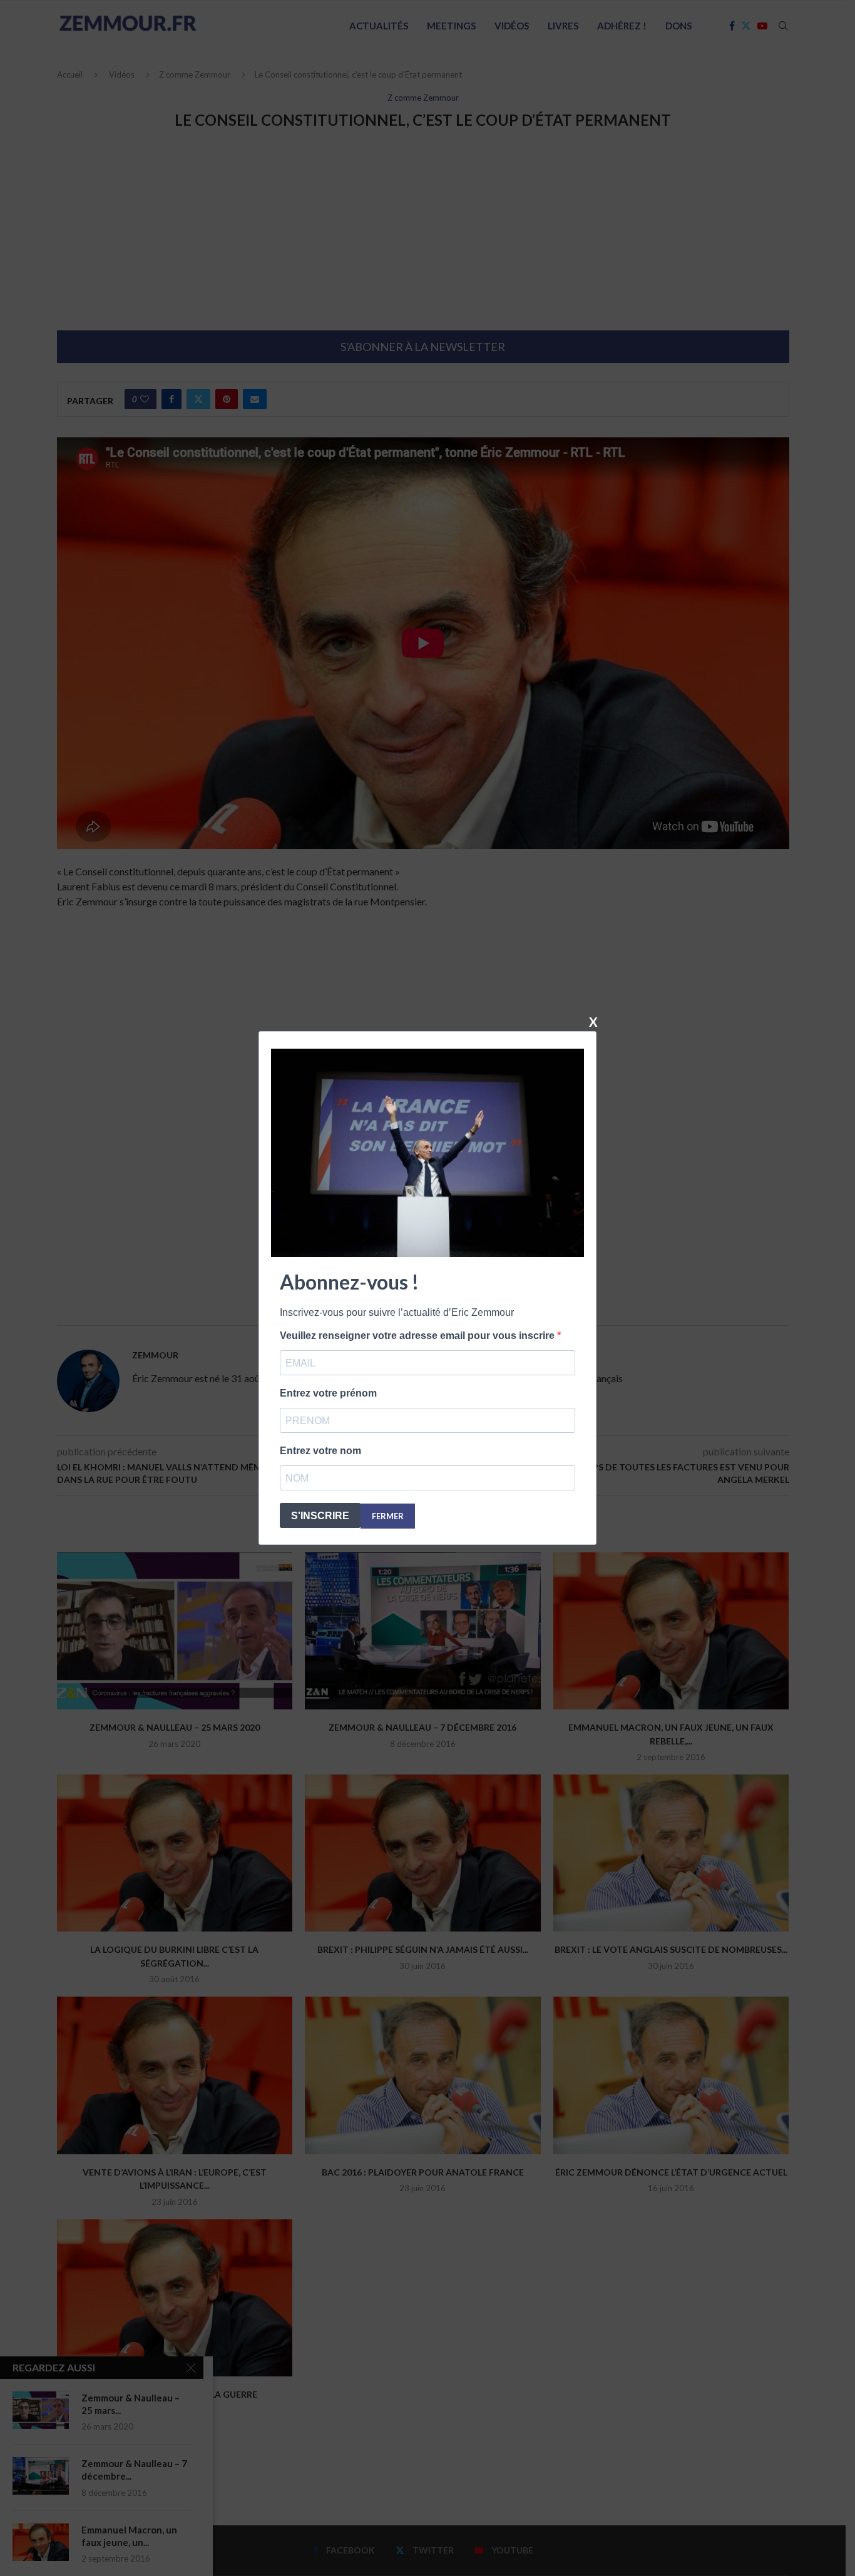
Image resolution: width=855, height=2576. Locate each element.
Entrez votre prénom (328, 1393)
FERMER (388, 1516)
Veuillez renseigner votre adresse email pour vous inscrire (418, 1336)
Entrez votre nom (320, 1451)
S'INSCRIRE (320, 1516)
